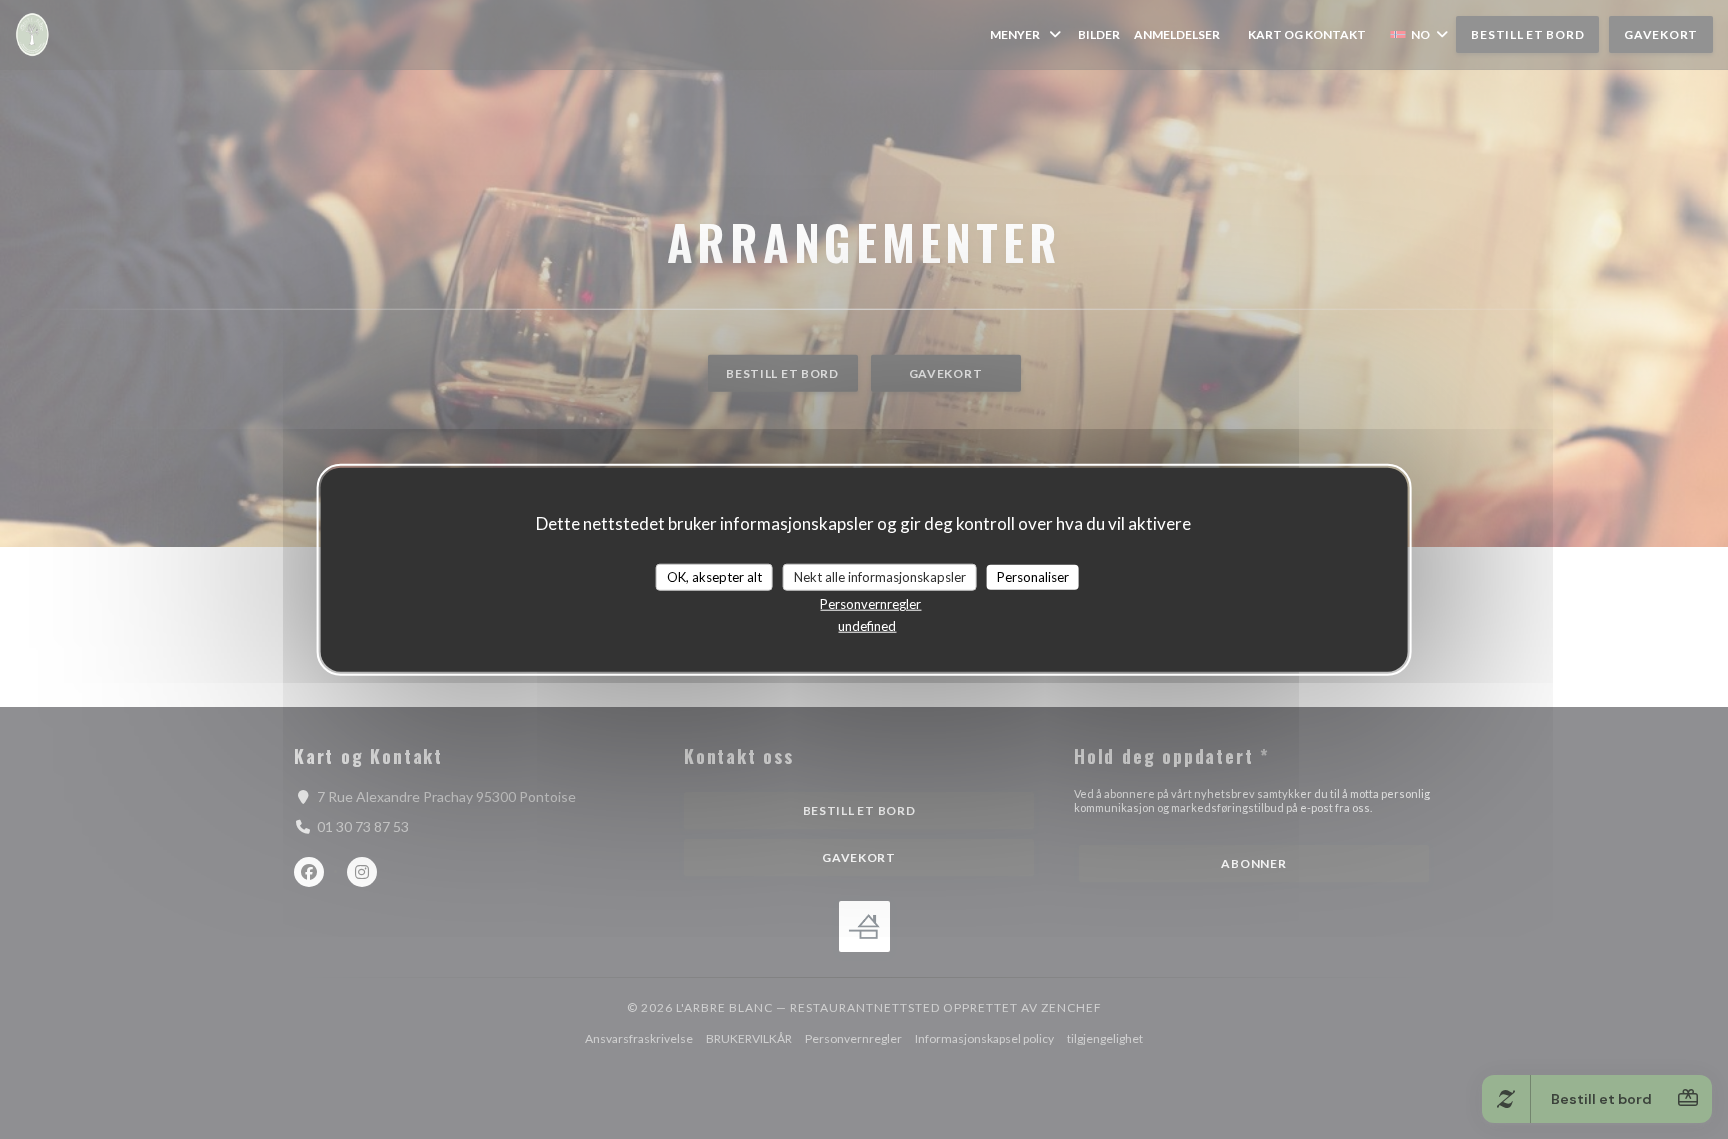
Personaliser (1033, 576)
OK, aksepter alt (714, 576)
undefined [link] (867, 626)
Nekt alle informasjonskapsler (880, 576)
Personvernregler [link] (870, 604)
